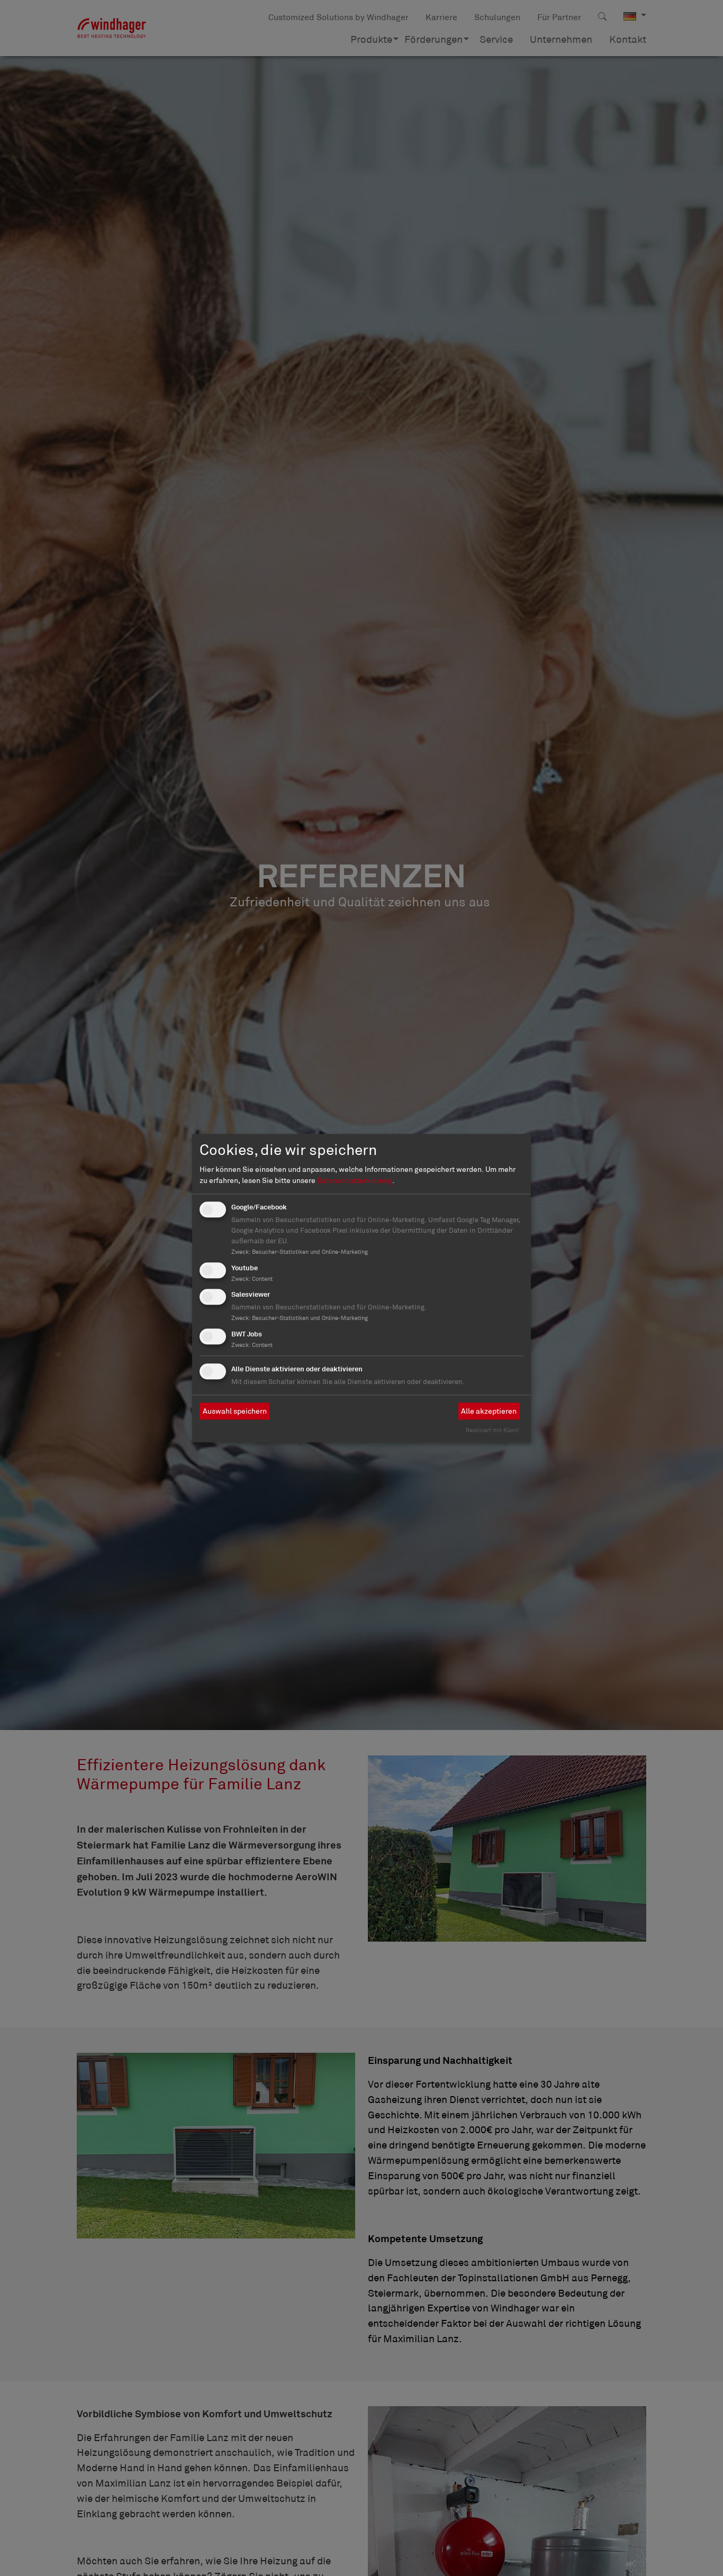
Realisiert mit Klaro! (492, 1430)
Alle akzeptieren (489, 1411)
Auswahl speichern (235, 1411)
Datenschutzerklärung (355, 1180)
